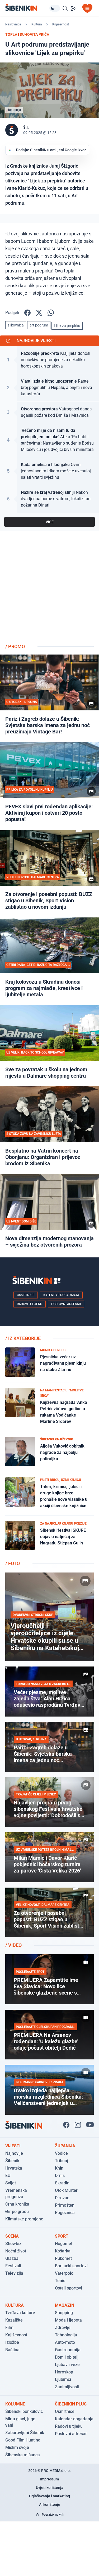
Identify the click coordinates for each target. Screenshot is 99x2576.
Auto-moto (65, 2342)
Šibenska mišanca (23, 2455)
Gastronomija (68, 2350)
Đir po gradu (17, 2212)
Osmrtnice (26, 1295)
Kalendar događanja (61, 1295)
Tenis (60, 2281)
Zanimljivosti (67, 2387)
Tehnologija (66, 2335)
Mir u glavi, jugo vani (20, 2422)
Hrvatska (14, 2168)
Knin (59, 2168)
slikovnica (16, 325)
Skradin (62, 2183)
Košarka (63, 2251)
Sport (62, 2236)
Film (9, 2328)
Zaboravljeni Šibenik (25, 2433)
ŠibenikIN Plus (71, 2404)
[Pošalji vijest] (74, 8)
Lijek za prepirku (67, 326)
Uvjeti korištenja (50, 2488)
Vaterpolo (64, 2273)
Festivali (13, 2266)
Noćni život (16, 2251)
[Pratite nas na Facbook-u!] (66, 2125)
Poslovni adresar (66, 1304)
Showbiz (13, 2244)
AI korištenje (50, 2505)
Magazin (65, 2305)
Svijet (11, 2183)
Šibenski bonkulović (24, 2411)
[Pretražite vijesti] (65, 8)
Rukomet (63, 2258)
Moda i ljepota (68, 2320)
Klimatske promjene (24, 2219)
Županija (65, 2146)
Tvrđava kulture (20, 2313)
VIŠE (50, 522)
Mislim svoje (17, 2447)
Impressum (49, 2479)
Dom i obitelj (67, 2357)
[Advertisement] (49, 589)
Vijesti (13, 2146)
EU (8, 2176)
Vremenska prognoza (16, 2194)
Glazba (12, 2258)
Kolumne (15, 2404)
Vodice (61, 2153)
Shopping (64, 2313)
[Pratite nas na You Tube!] (90, 2125)
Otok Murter (66, 2190)
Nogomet (64, 2244)
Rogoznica (65, 2213)
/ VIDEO (13, 1945)
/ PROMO (15, 646)
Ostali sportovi (69, 2288)
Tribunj (62, 2161)
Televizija (14, 2273)
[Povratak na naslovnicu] (27, 8)
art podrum (39, 325)
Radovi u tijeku (30, 1304)
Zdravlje (63, 2328)
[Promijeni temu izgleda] (55, 8)
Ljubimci (63, 2379)
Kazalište (14, 2320)
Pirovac (62, 2198)
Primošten (65, 2205)
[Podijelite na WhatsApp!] (51, 313)
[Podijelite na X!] (39, 313)
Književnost (61, 24)
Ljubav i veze (67, 2365)
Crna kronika (17, 2204)
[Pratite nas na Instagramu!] (78, 2125)
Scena (12, 2236)
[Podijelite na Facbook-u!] (27, 313)
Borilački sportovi (71, 2266)
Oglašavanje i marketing (49, 2496)
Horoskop (64, 2372)
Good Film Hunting (23, 2440)
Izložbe (12, 2342)
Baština (12, 2350)
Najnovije (14, 2153)
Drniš (60, 2176)
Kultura (37, 24)
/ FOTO (13, 1563)
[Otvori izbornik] (87, 8)
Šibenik (12, 2161)
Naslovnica (13, 24)
